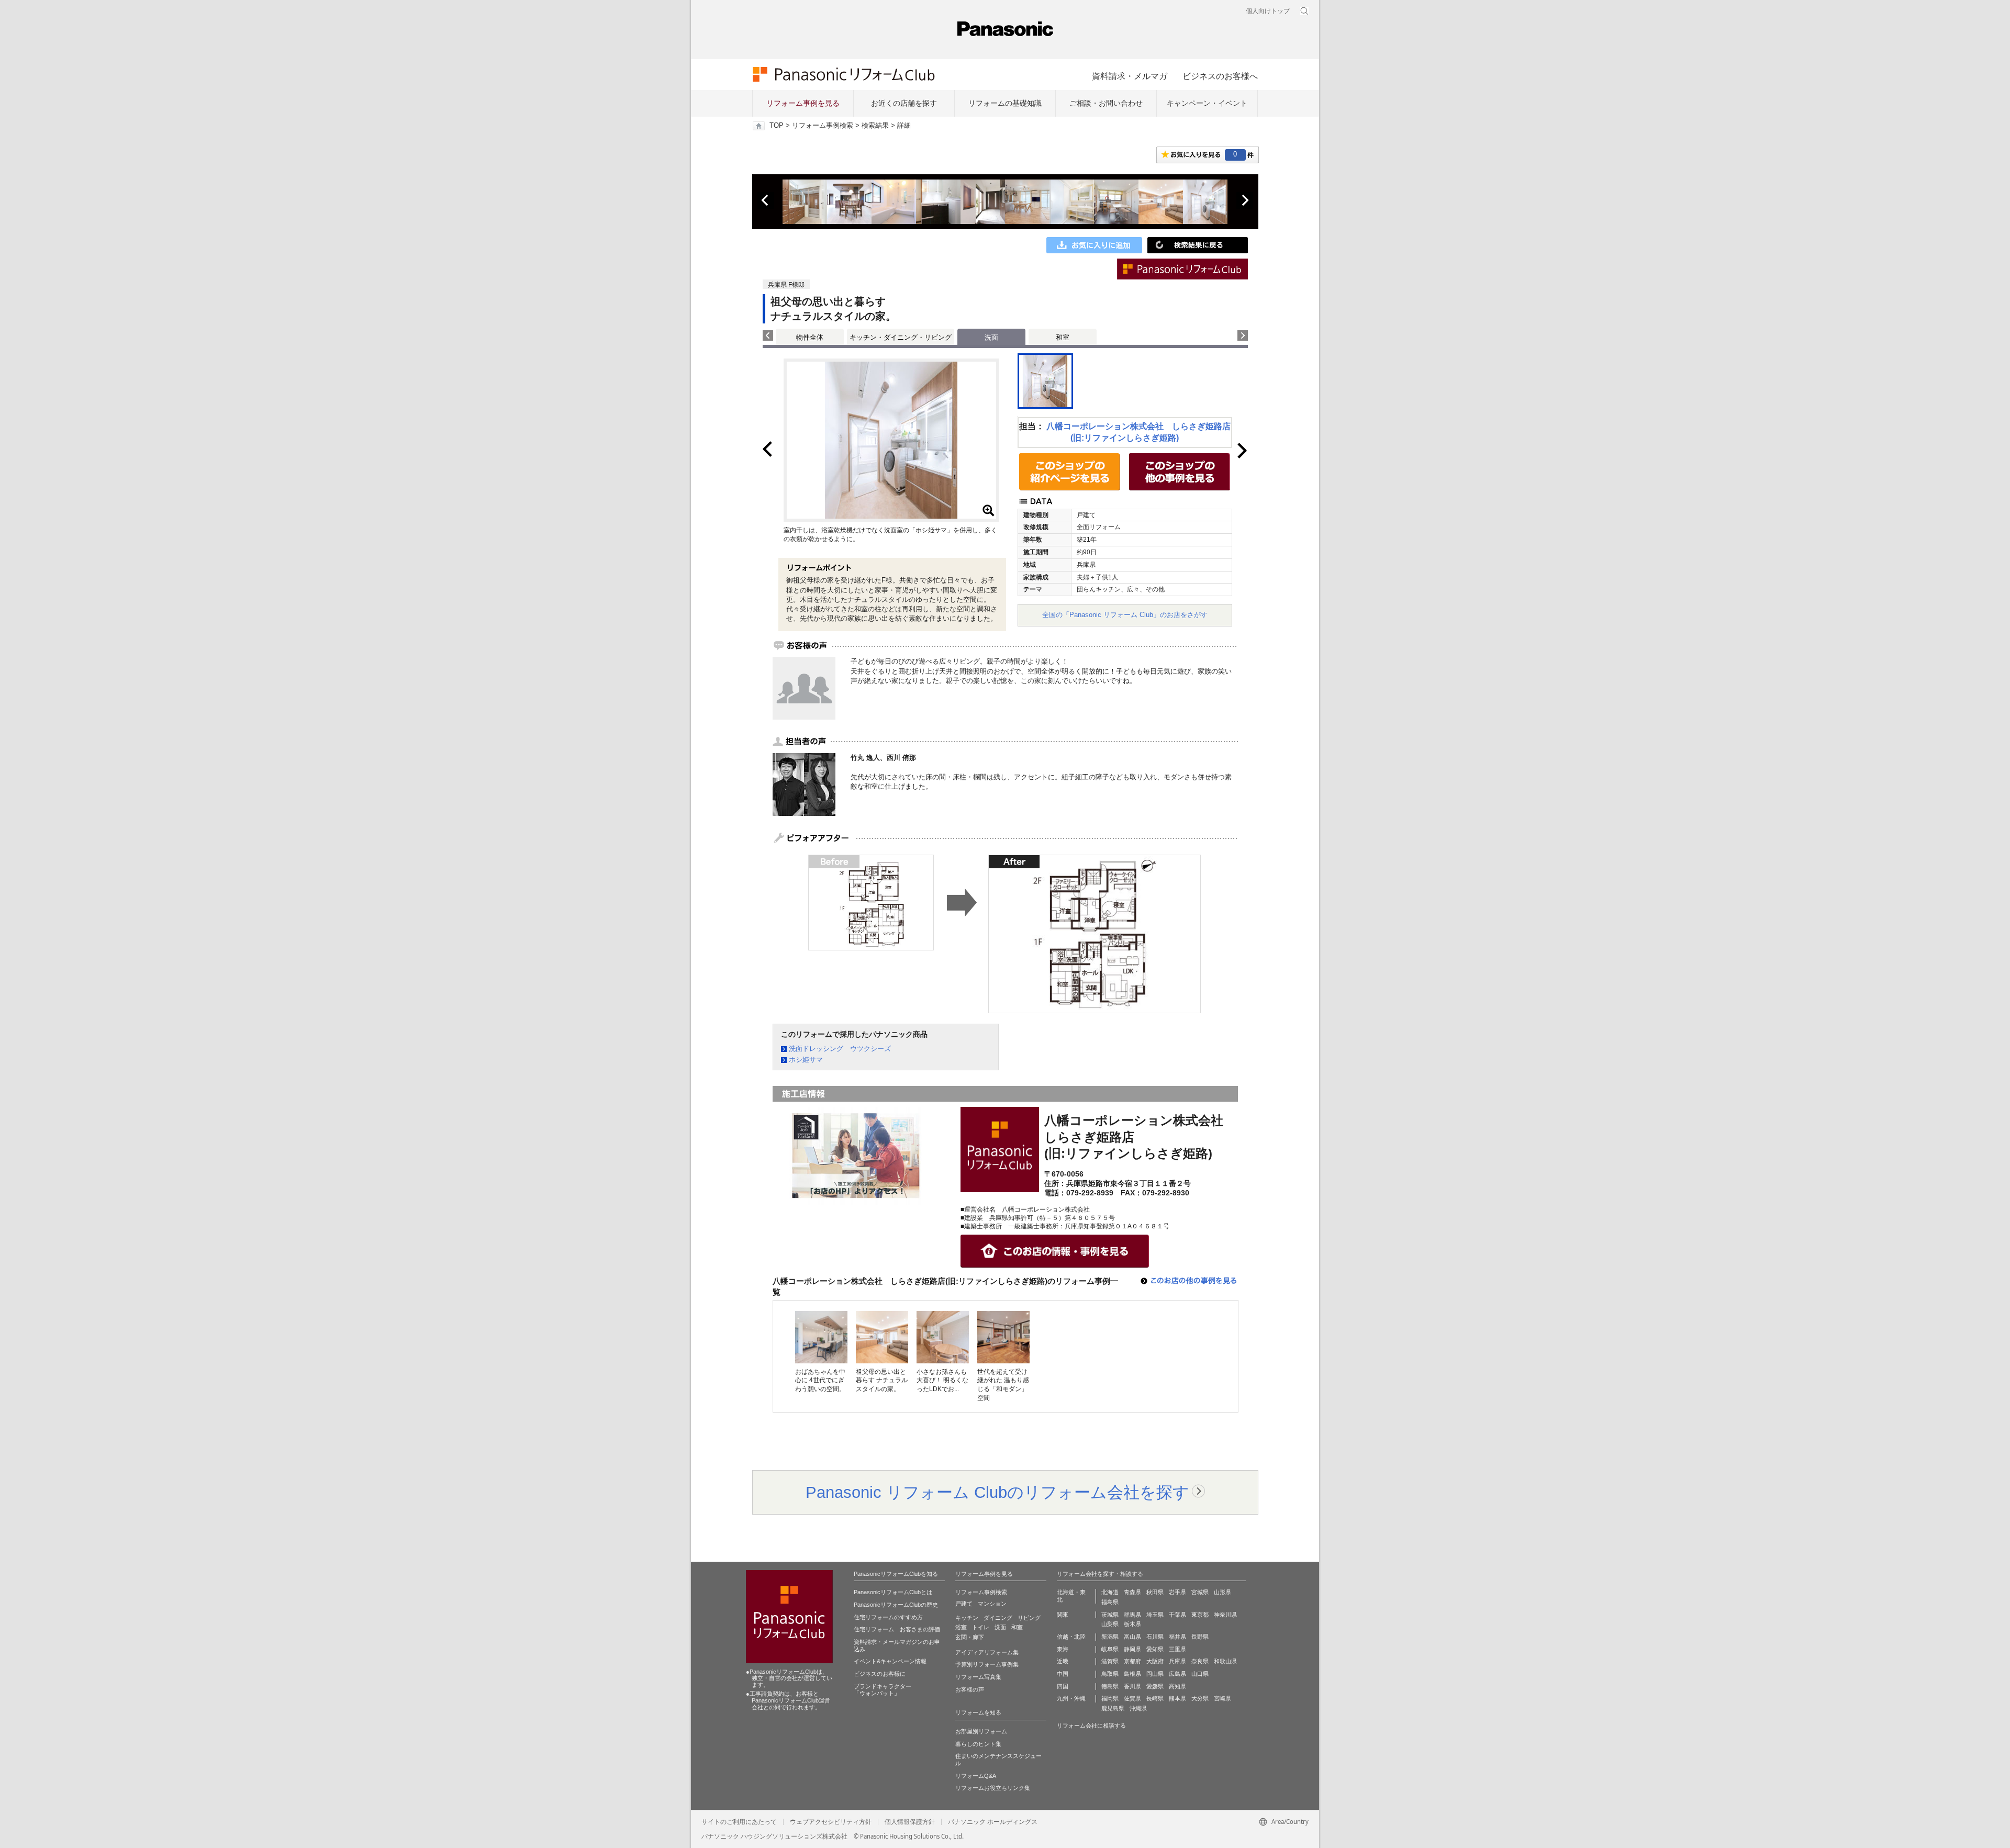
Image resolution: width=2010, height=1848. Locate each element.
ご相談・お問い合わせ (1106, 103)
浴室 (961, 1627)
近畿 (1063, 1661)
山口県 (1200, 1674)
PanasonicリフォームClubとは (893, 1592)
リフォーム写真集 (978, 1677)
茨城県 (1110, 1615)
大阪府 (1155, 1661)
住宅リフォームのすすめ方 (888, 1617)
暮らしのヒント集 (978, 1744)
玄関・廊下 (970, 1637)
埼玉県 (1155, 1615)
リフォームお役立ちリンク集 (993, 1788)
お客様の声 (970, 1689)
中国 (1063, 1674)
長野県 (1200, 1637)
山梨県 (1110, 1624)
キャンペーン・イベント (1207, 103)
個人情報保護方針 (910, 1822)
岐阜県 (1110, 1649)
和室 (1063, 337)
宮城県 (1200, 1592)
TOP (777, 126)
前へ (766, 200)
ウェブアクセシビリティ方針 (831, 1822)
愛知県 (1155, 1649)
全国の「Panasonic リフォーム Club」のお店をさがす (1125, 615)
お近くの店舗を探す (904, 103)
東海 (1063, 1649)
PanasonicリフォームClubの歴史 (896, 1605)
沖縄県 (1138, 1708)
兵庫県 (1177, 1661)
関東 (1063, 1615)
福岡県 (1110, 1698)
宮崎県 (1222, 1698)
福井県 (1177, 1637)
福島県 (1110, 1602)
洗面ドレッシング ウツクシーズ (840, 1049)
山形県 (1222, 1592)
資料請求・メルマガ (1130, 76)
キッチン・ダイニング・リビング (901, 337)
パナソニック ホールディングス (993, 1822)
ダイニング (998, 1618)
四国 (1063, 1686)
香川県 (1132, 1686)
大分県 (1200, 1698)
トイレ (981, 1627)
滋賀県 (1110, 1661)
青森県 (1132, 1592)
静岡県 (1132, 1649)
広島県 (1177, 1674)
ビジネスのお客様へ (1220, 76)
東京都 (1200, 1615)
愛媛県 (1155, 1686)
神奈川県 (1225, 1615)
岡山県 (1155, 1674)
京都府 (1132, 1661)
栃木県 (1132, 1624)
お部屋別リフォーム (981, 1731)
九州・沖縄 (1071, 1698)
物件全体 (810, 337)
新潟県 (1110, 1637)
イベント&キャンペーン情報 (890, 1661)
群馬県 (1132, 1615)
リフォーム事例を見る (803, 103)
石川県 (1155, 1637)
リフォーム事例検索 (823, 126)
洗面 (1000, 1627)
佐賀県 (1132, 1698)
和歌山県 (1225, 1661)
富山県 (1132, 1637)
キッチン (967, 1618)
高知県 (1177, 1686)
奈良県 (1200, 1661)
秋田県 (1155, 1592)
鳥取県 (1110, 1674)
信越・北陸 (1071, 1637)
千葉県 (1177, 1615)
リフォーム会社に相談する (1091, 1726)
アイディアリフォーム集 (987, 1652)
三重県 (1177, 1649)
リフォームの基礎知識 (1005, 103)
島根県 (1132, 1674)
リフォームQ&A (976, 1776)
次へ (1245, 200)
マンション (992, 1604)
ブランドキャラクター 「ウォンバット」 (883, 1690)
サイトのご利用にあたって (739, 1822)
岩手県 (1177, 1592)
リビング (1029, 1618)
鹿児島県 (1113, 1708)
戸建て (964, 1604)
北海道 (1110, 1592)
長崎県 (1155, 1698)
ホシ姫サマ (806, 1060)
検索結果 (875, 126)
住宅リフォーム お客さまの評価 (897, 1629)
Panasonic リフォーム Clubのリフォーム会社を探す (997, 1492)
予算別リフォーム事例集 (987, 1664)
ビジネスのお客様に (880, 1674)
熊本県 (1177, 1698)
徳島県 (1110, 1686)
